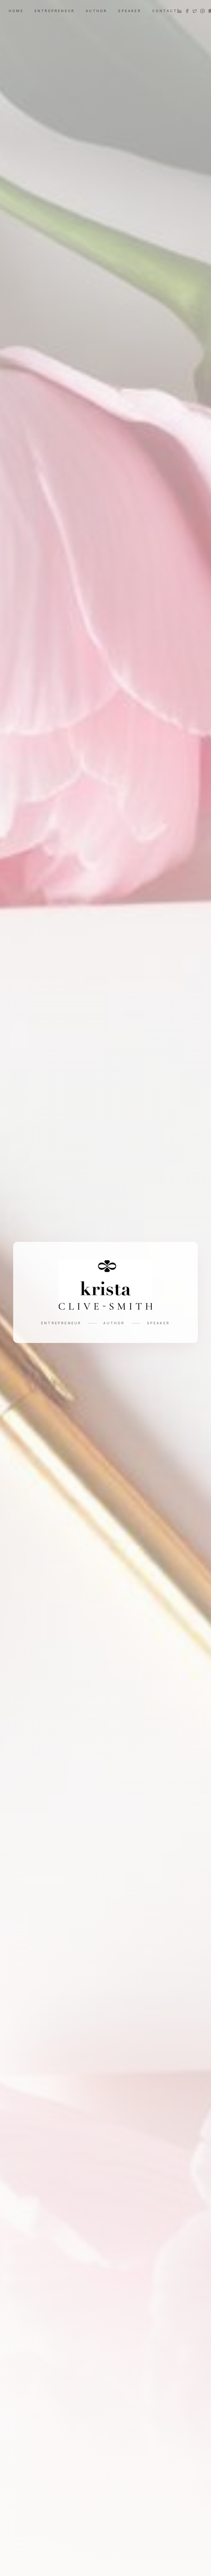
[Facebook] (187, 11)
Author (96, 11)
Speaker (130, 11)
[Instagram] (202, 11)
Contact (165, 11)
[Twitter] (195, 11)
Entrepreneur (55, 11)
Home (16, 11)
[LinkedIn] (179, 11)
